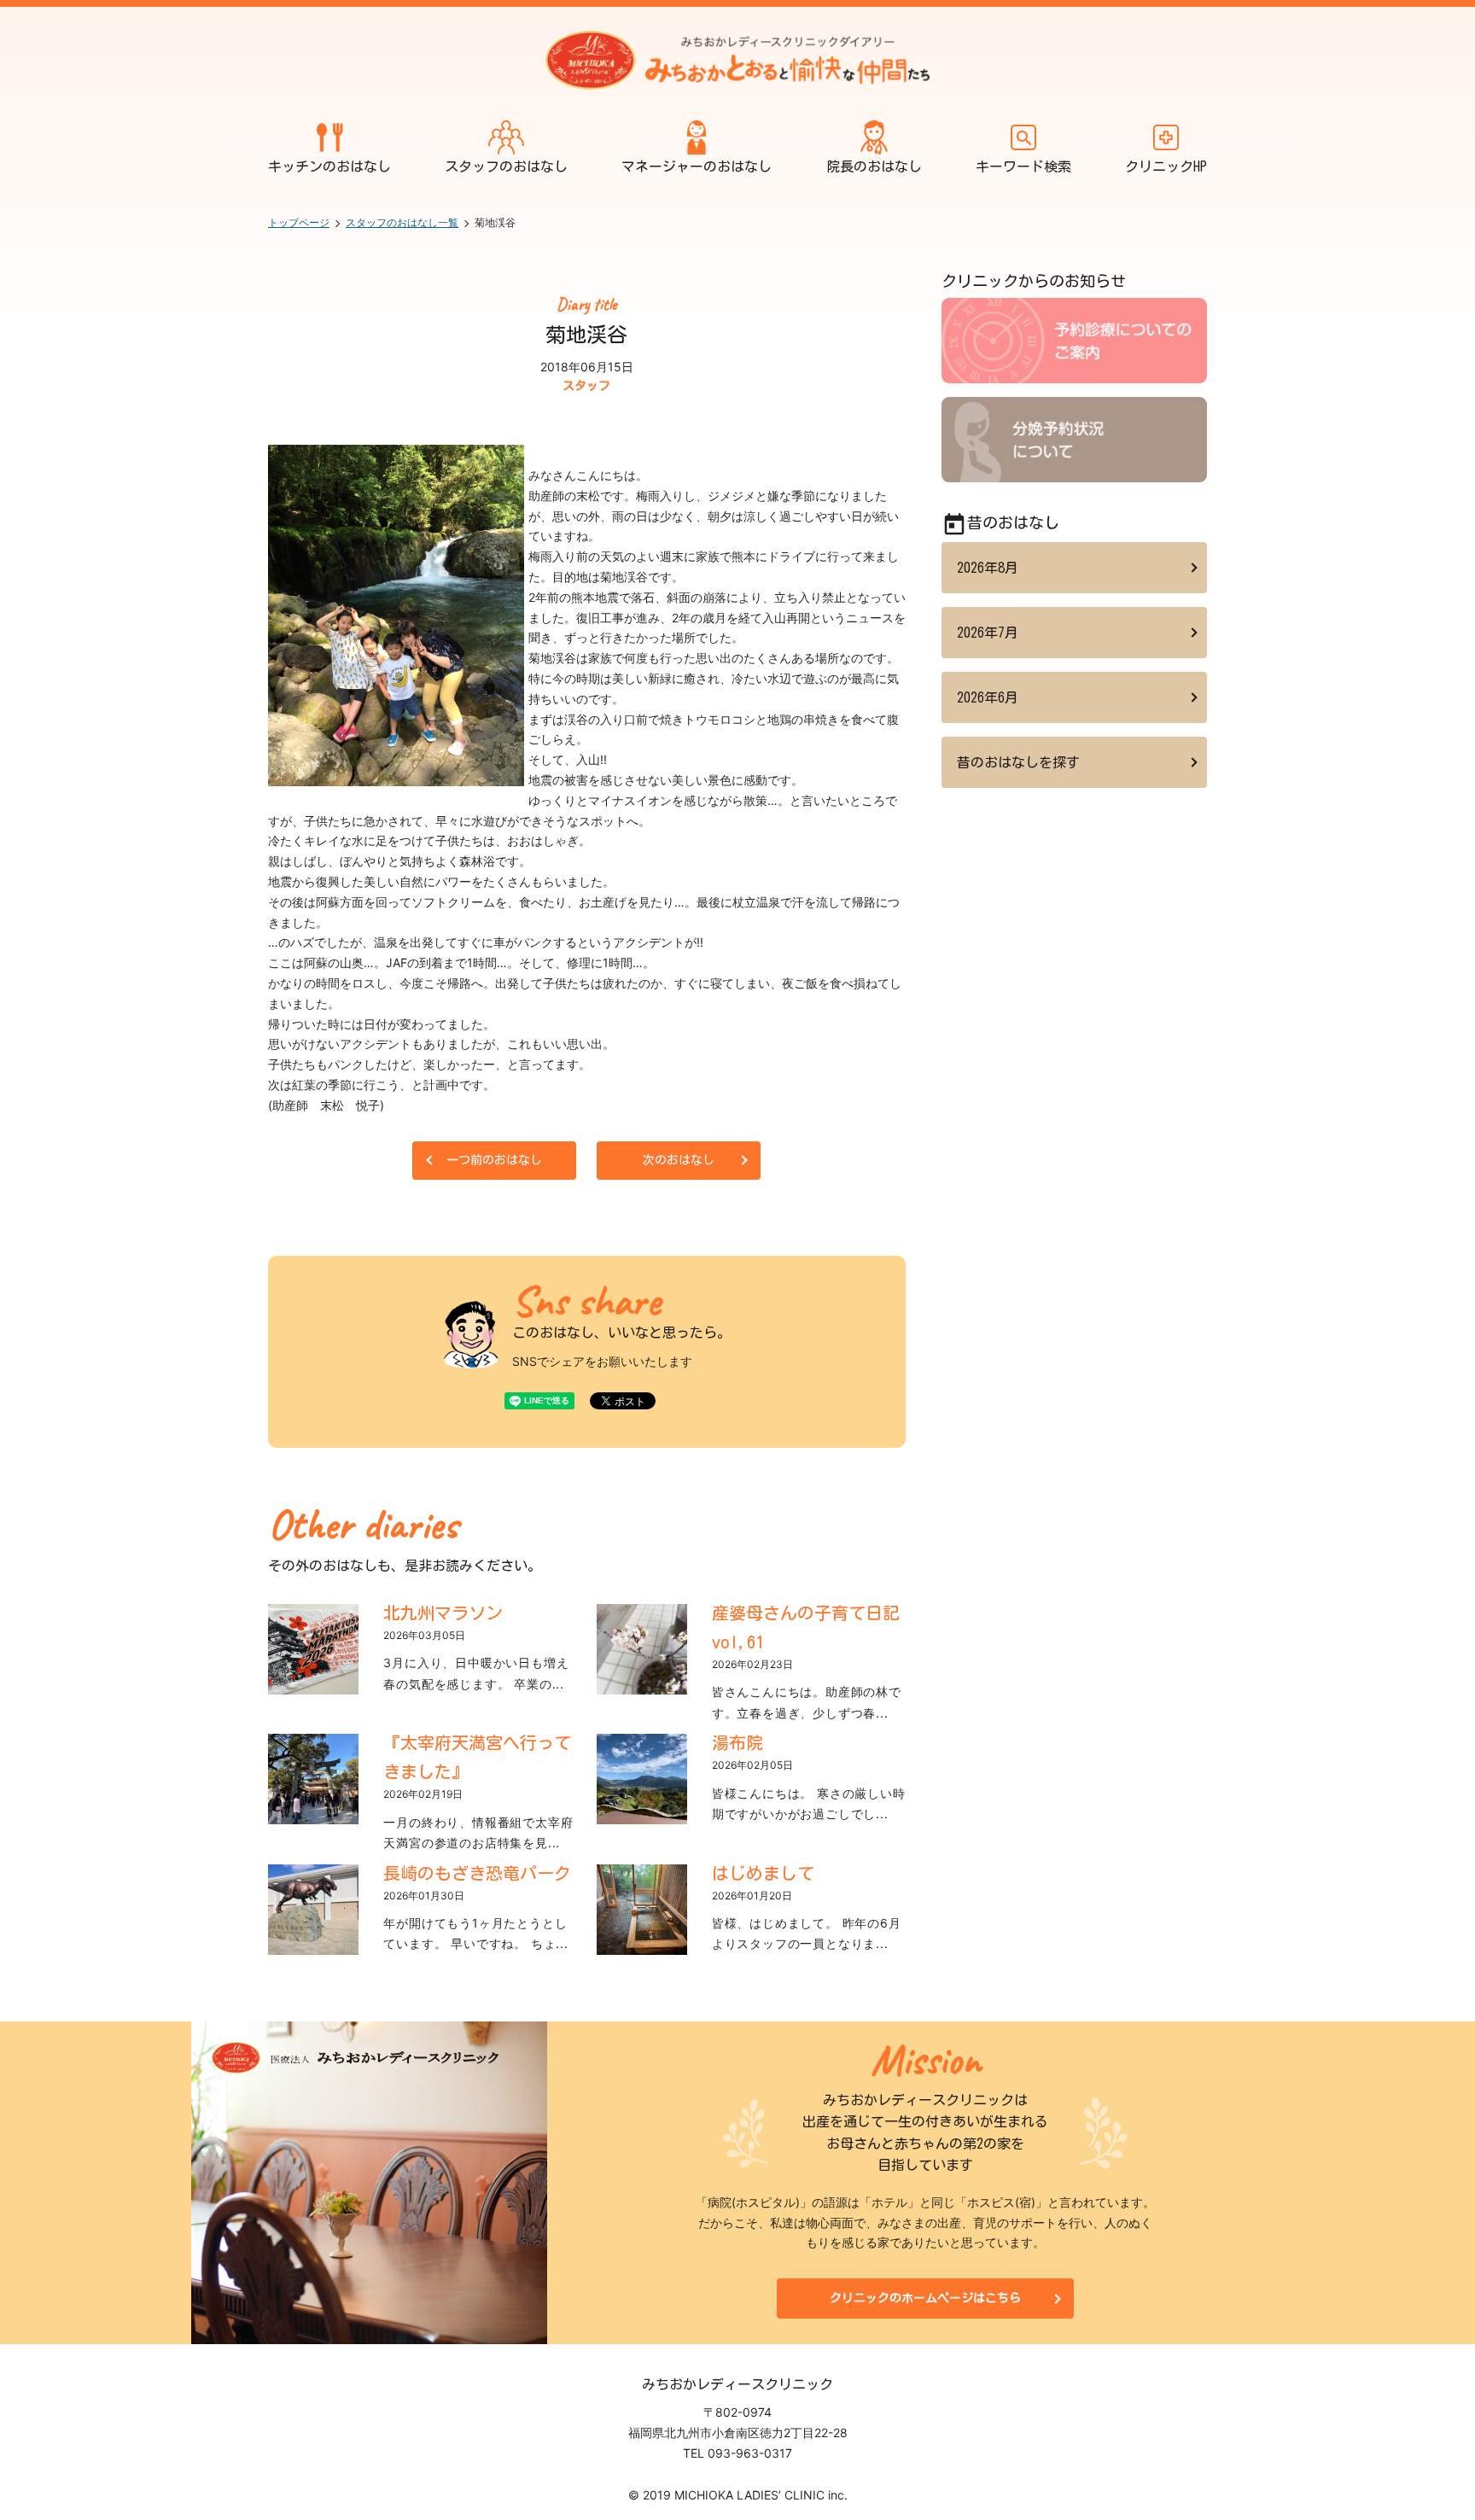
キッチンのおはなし (329, 166)
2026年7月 (988, 633)
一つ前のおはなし (494, 1160)
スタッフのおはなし (506, 166)
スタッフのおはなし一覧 (402, 222)
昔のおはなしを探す (1018, 762)
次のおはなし (679, 1160)
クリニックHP (1166, 166)
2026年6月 (988, 697)
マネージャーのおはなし (697, 166)
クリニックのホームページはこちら (925, 2298)
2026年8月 (988, 568)
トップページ (299, 222)
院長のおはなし (874, 166)
